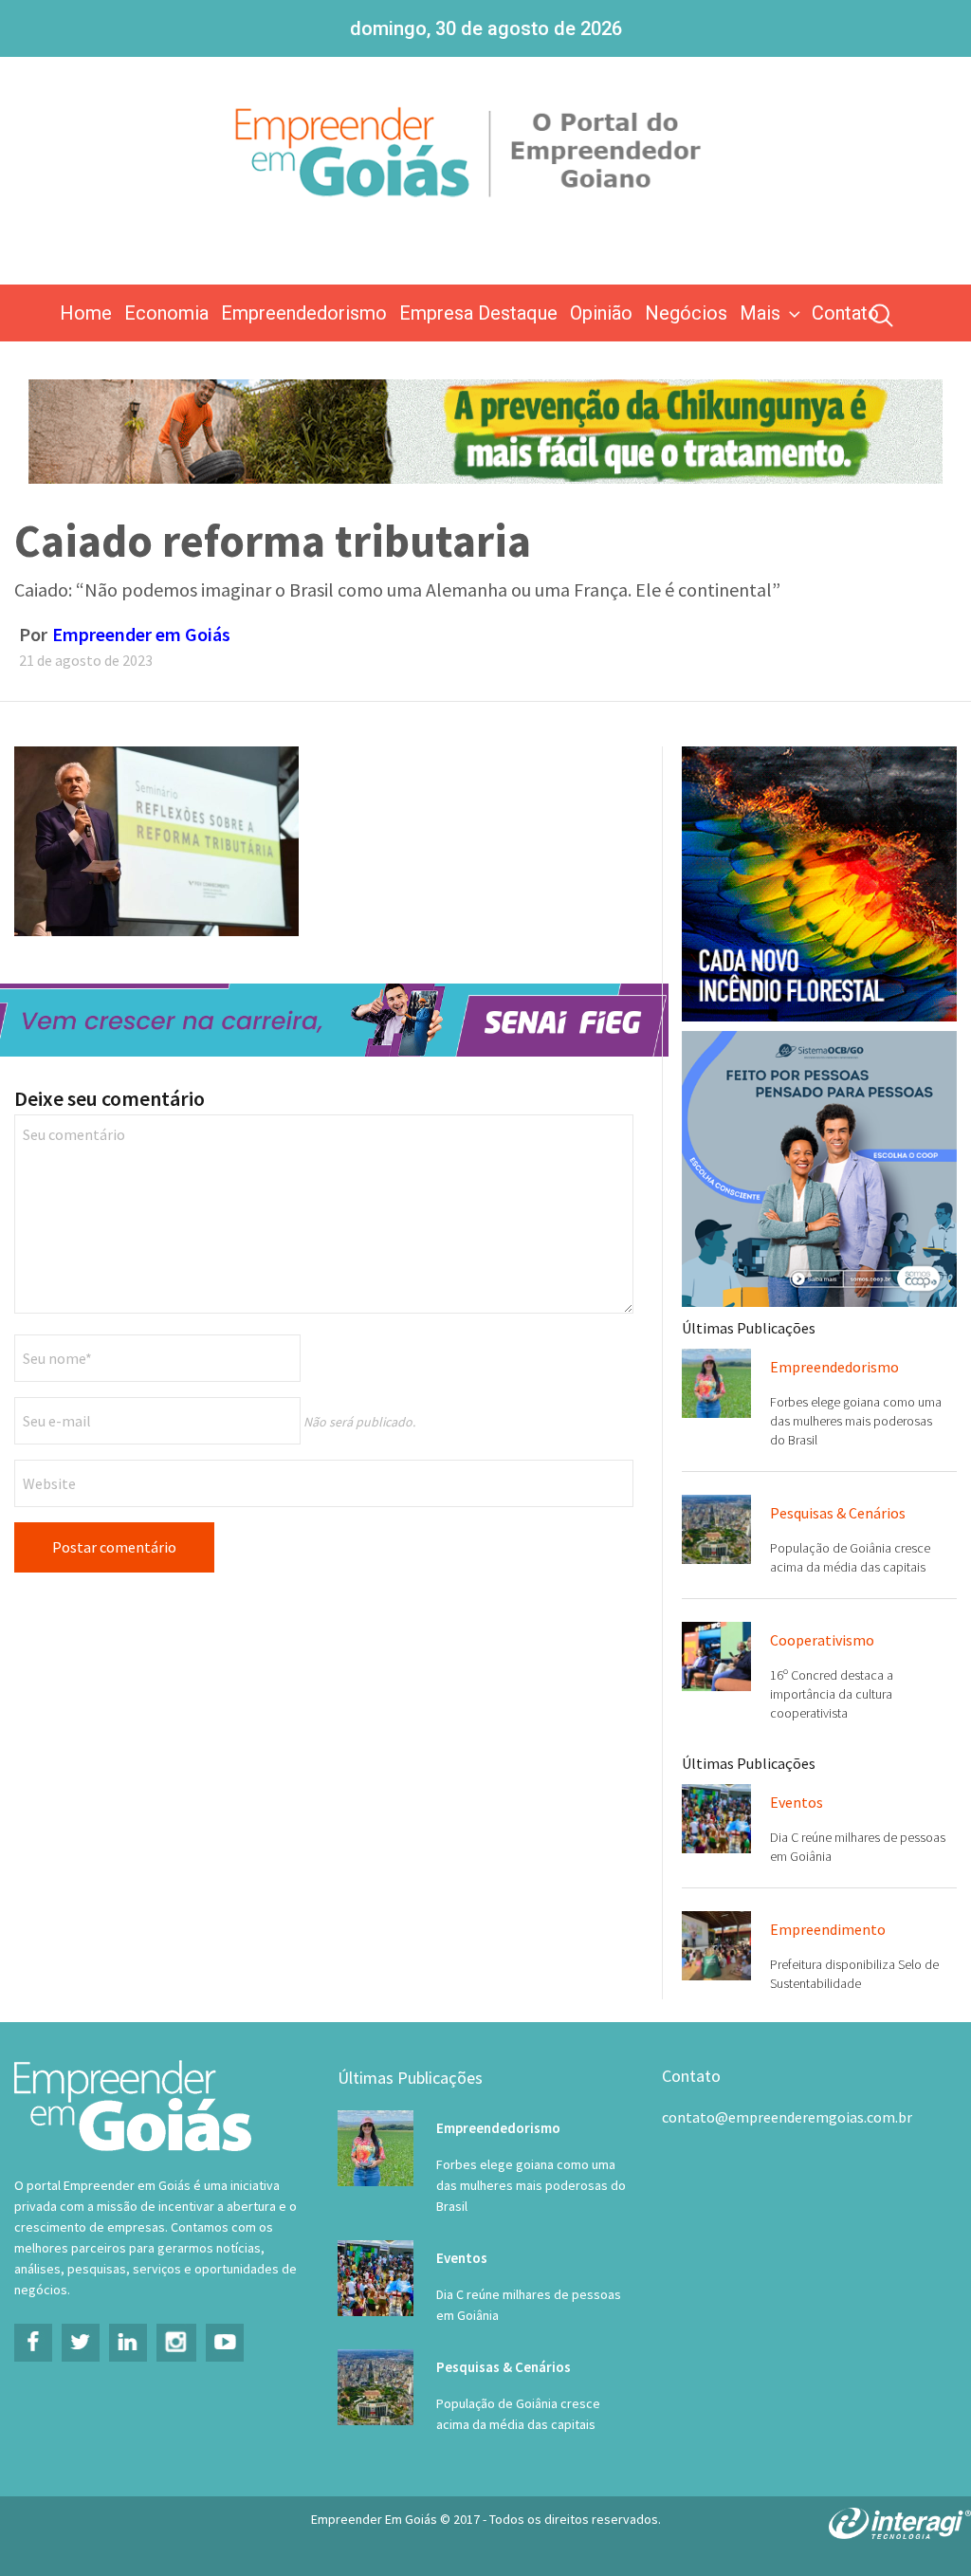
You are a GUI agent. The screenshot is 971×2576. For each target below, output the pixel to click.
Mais (760, 313)
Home (86, 313)
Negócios (686, 313)
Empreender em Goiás (141, 634)
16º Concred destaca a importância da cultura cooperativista (832, 1694)
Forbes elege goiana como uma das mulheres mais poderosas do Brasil (856, 1421)
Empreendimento (828, 1929)
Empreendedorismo (304, 313)
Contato (845, 313)
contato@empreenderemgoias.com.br (787, 2117)
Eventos (797, 1802)
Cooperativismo (822, 1640)
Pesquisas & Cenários (838, 1513)
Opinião (601, 313)
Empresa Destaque (478, 313)
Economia (166, 313)
